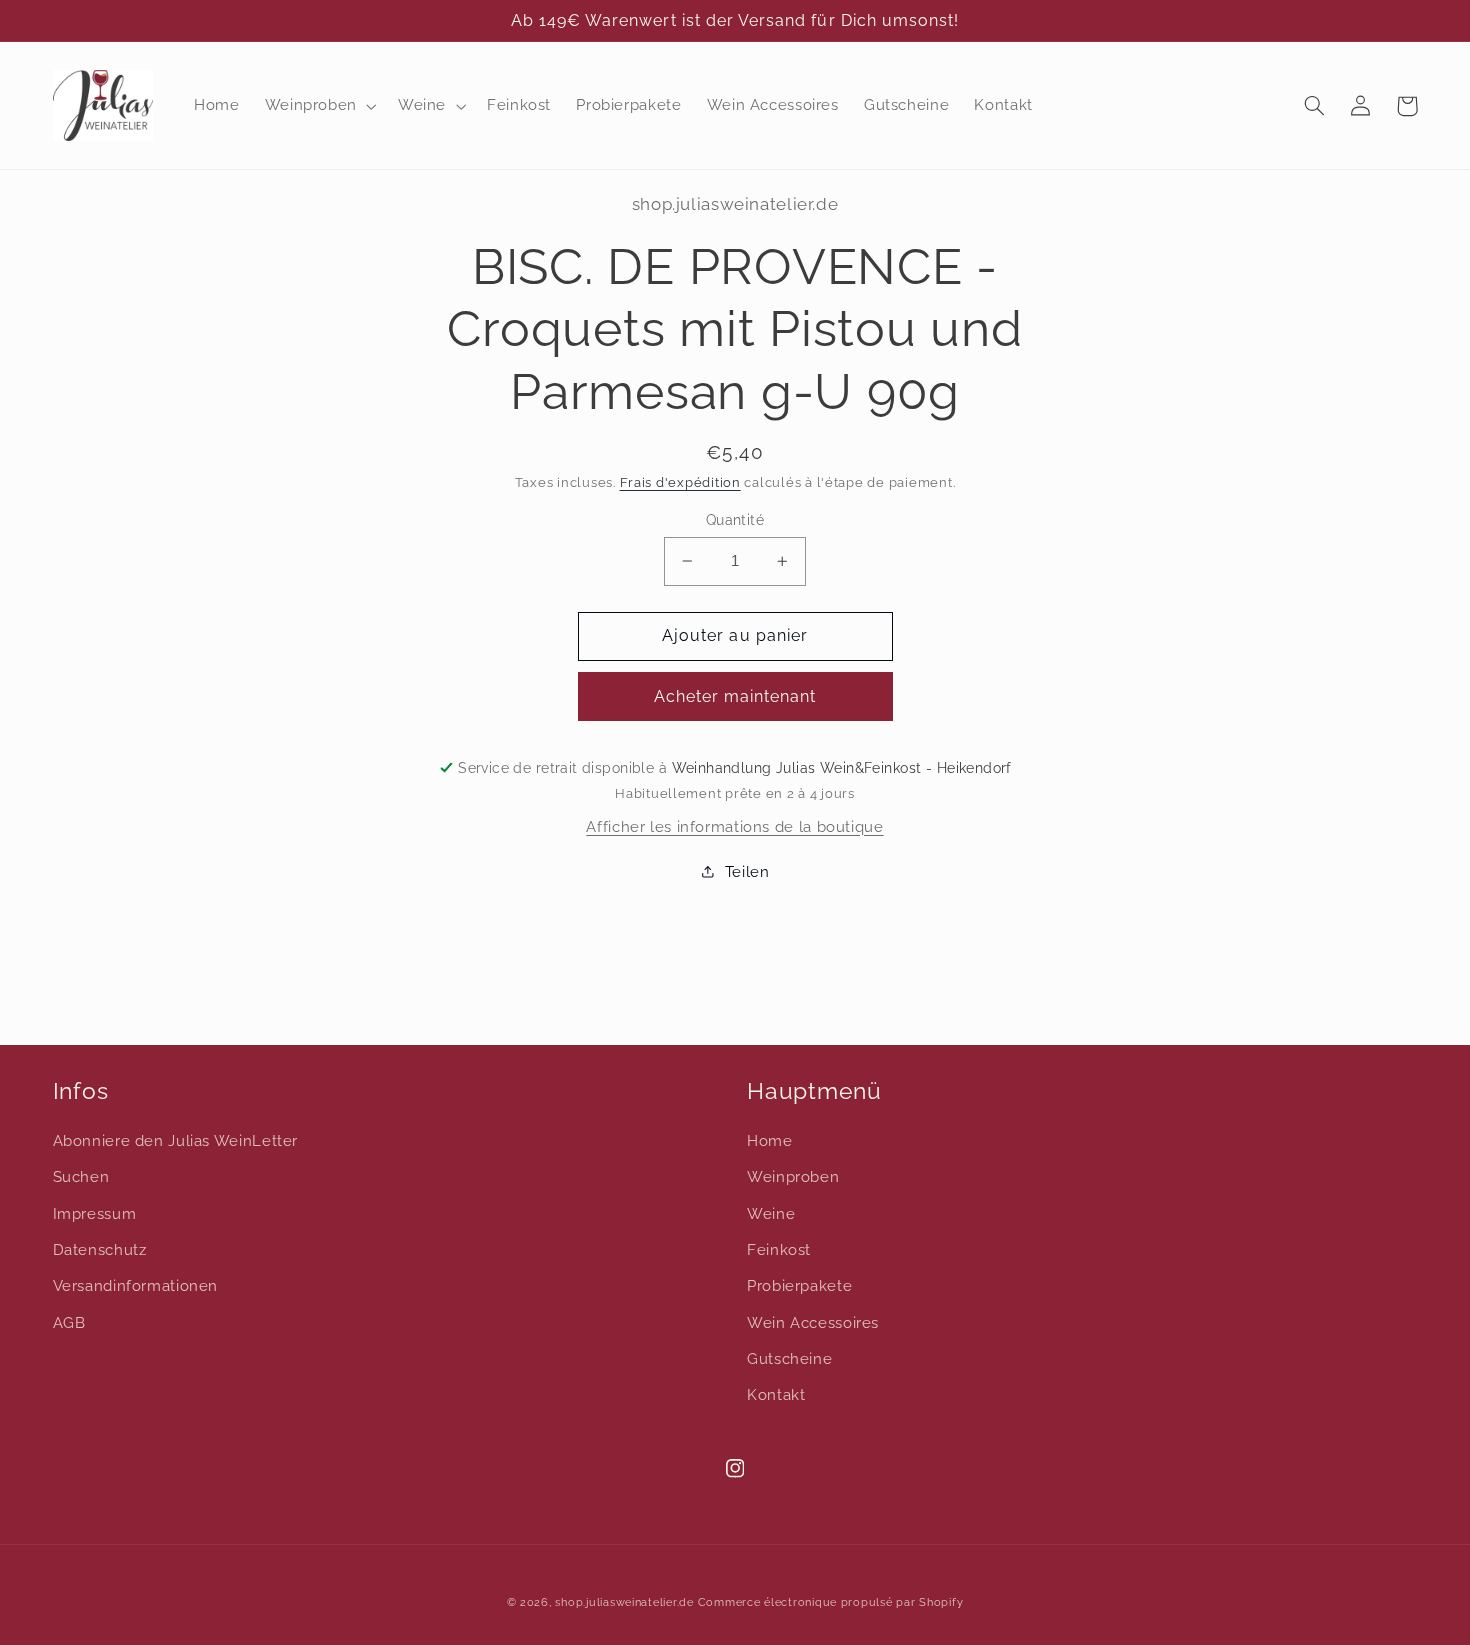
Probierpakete (799, 1285)
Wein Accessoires (813, 1322)
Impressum (95, 1213)
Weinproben (793, 1176)
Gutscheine (789, 1358)
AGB (69, 1322)
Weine (771, 1213)
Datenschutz (100, 1249)
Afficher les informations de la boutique (734, 826)
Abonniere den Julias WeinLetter (176, 1140)
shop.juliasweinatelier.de (624, 1602)
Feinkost (779, 1249)
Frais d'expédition (680, 482)
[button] (318, 106)
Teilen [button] (747, 871)
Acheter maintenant (735, 696)
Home (770, 1140)
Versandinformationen (136, 1285)
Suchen (81, 1176)
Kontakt (776, 1394)
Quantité (735, 520)
